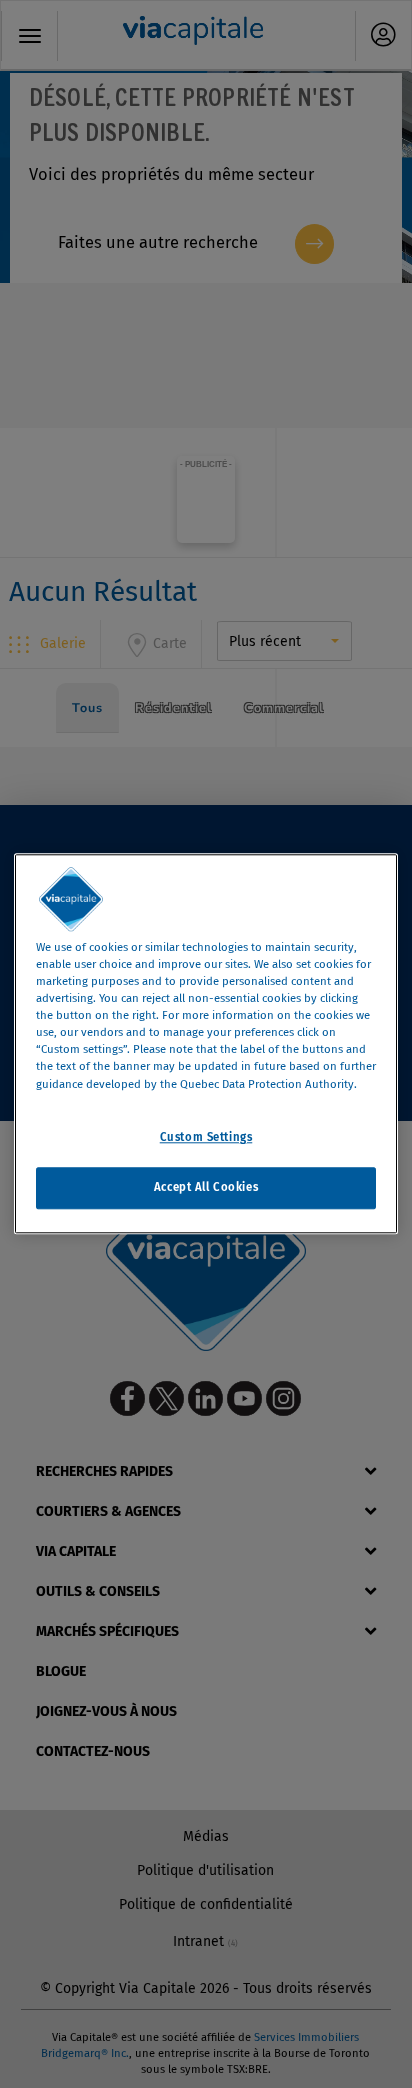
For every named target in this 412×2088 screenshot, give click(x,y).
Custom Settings (206, 1137)
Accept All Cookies (206, 1188)
